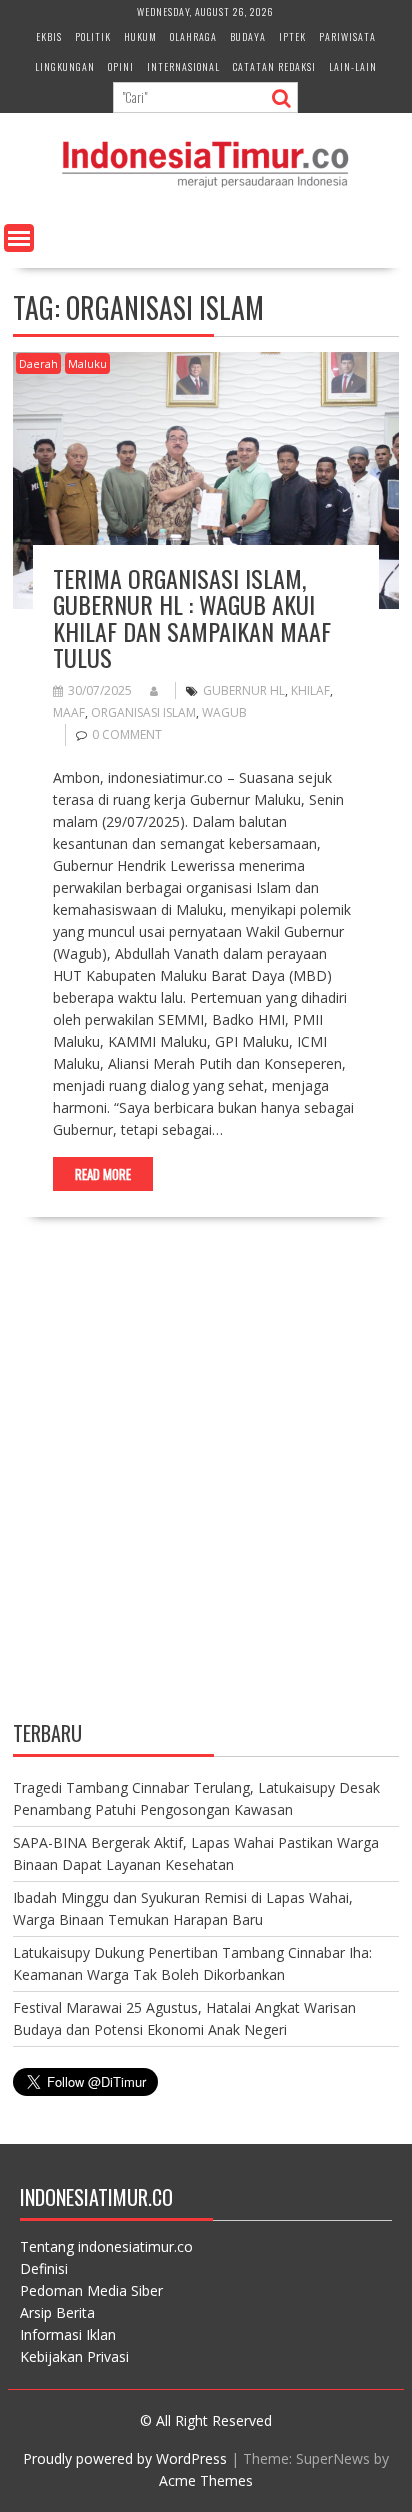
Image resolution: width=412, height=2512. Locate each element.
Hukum (140, 36)
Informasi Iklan (68, 2334)
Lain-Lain (353, 66)
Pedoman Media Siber (91, 2290)
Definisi (44, 2268)
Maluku (87, 363)
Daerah (38, 363)
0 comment (127, 734)
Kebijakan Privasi (74, 2356)
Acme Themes (206, 2480)
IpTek (292, 36)
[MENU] (19, 238)
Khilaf (310, 690)
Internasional (183, 66)
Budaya (248, 36)
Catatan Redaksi (274, 66)
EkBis (49, 36)
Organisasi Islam (143, 712)
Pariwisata (347, 36)
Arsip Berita (57, 2312)
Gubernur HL (244, 690)
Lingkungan (65, 66)
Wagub (224, 712)
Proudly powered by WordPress (125, 2458)
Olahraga (193, 36)
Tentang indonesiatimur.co (106, 2246)
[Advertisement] (206, 1486)
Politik (93, 36)
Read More (103, 1174)
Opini (121, 66)
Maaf (69, 712)
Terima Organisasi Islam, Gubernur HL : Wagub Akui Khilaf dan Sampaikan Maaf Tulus (192, 617)
